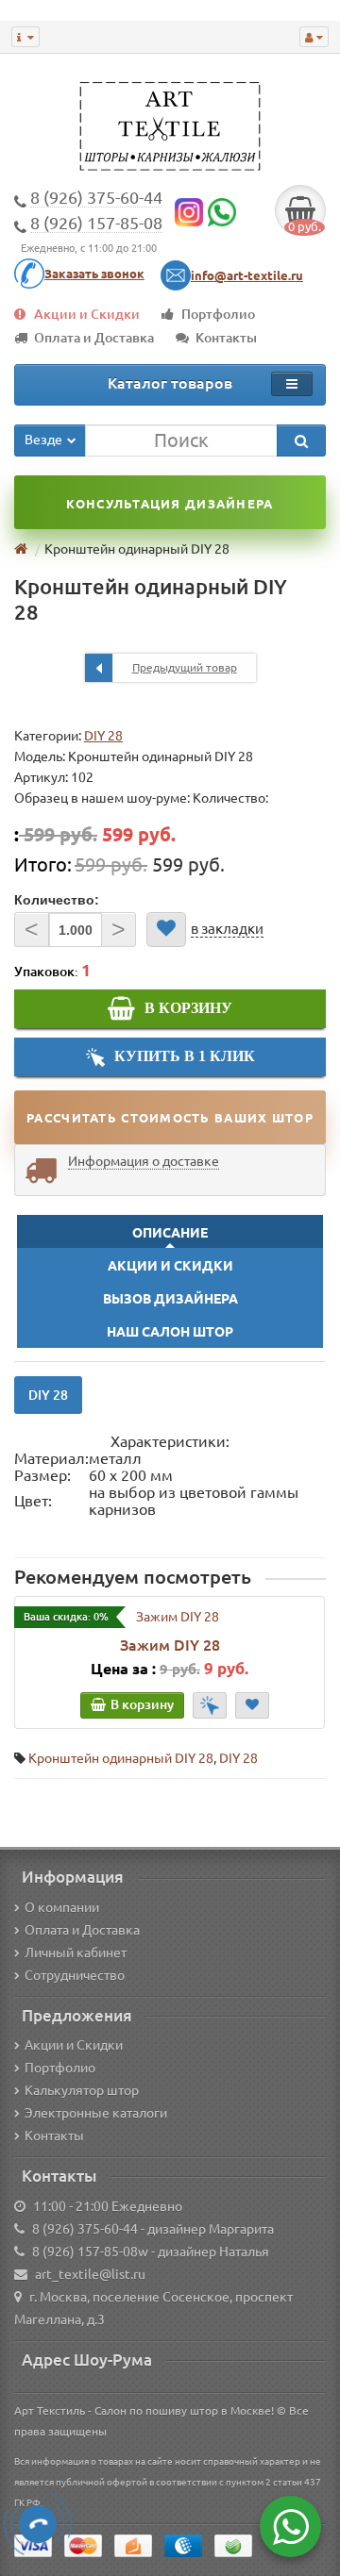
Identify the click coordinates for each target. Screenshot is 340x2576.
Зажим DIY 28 (170, 1645)
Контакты (226, 338)
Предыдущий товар (185, 667)
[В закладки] (166, 930)
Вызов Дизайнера (170, 1299)
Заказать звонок (94, 274)
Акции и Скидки (87, 314)
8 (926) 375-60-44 (85, 2229)
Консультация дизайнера (170, 504)
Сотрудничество (75, 1975)
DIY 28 (103, 736)
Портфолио (218, 314)
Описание (170, 1233)
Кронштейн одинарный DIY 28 (121, 1758)
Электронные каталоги (96, 2113)
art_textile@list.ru (90, 2274)
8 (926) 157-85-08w (90, 2252)
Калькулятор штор (82, 2090)
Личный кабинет (76, 1953)
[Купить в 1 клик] (210, 1705)
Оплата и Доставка (94, 338)
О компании (62, 1907)
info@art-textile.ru (247, 275)
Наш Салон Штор (170, 1332)
